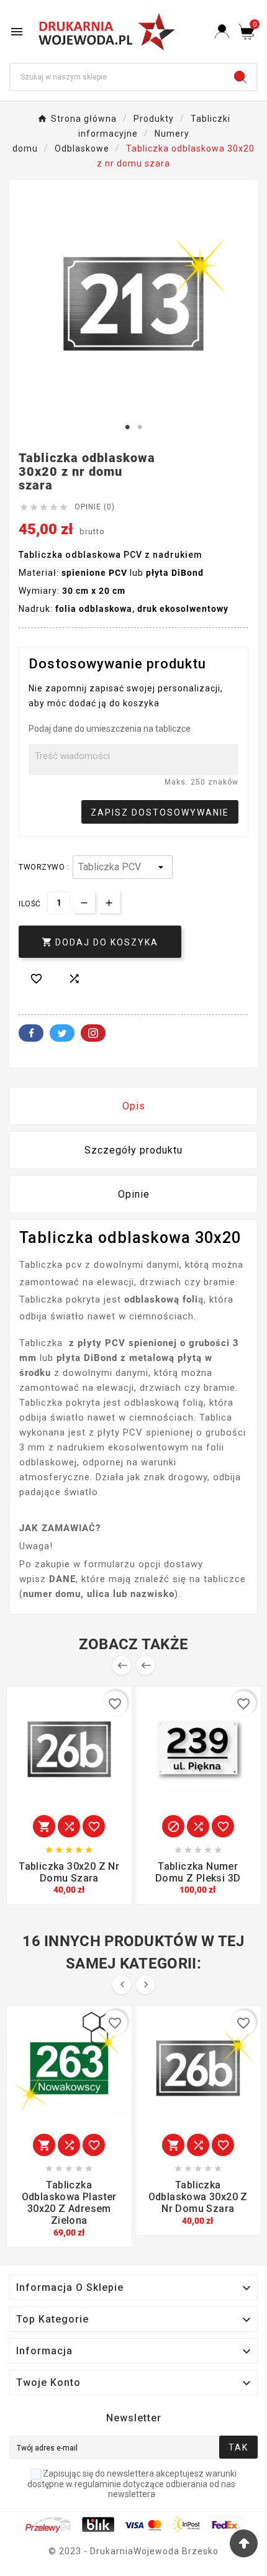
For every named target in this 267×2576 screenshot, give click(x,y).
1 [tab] (127, 427)
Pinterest (93, 1033)
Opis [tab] (134, 1106)
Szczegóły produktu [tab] (133, 1150)
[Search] (240, 77)
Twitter (62, 1033)
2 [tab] (140, 427)
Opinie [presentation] (134, 1194)
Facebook (31, 1033)
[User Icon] (222, 31)
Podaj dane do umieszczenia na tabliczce (110, 729)
